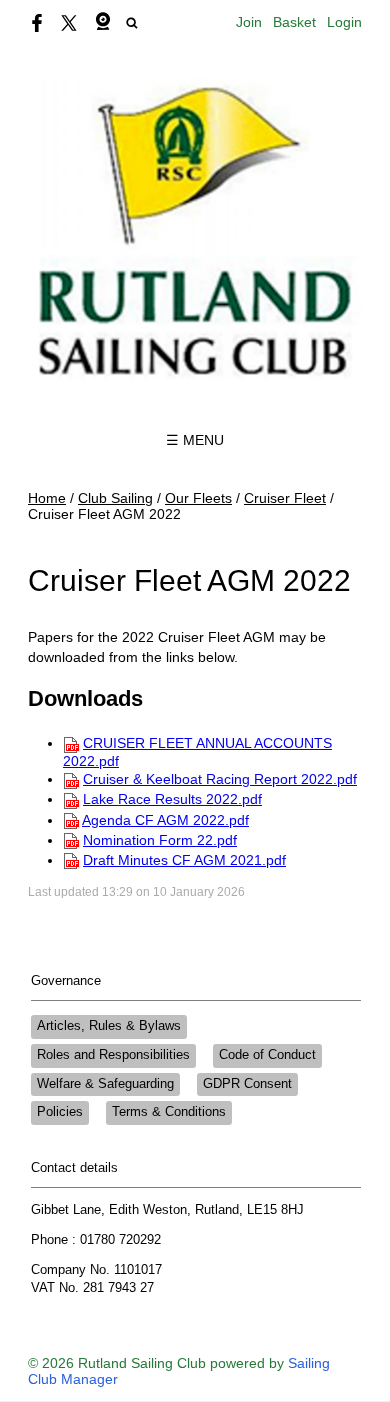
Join (249, 22)
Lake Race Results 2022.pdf (172, 799)
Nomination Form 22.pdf (160, 840)
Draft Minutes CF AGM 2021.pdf (184, 860)
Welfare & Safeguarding (105, 1084)
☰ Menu (195, 440)
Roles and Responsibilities (113, 1055)
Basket (294, 22)
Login (344, 22)
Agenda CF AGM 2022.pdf (165, 820)
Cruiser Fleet (285, 498)
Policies (60, 1112)
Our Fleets (198, 498)
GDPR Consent (247, 1084)
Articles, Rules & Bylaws (109, 1026)
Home (47, 498)
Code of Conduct (267, 1055)
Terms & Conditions (169, 1112)
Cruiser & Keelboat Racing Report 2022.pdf (220, 779)
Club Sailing (115, 498)
